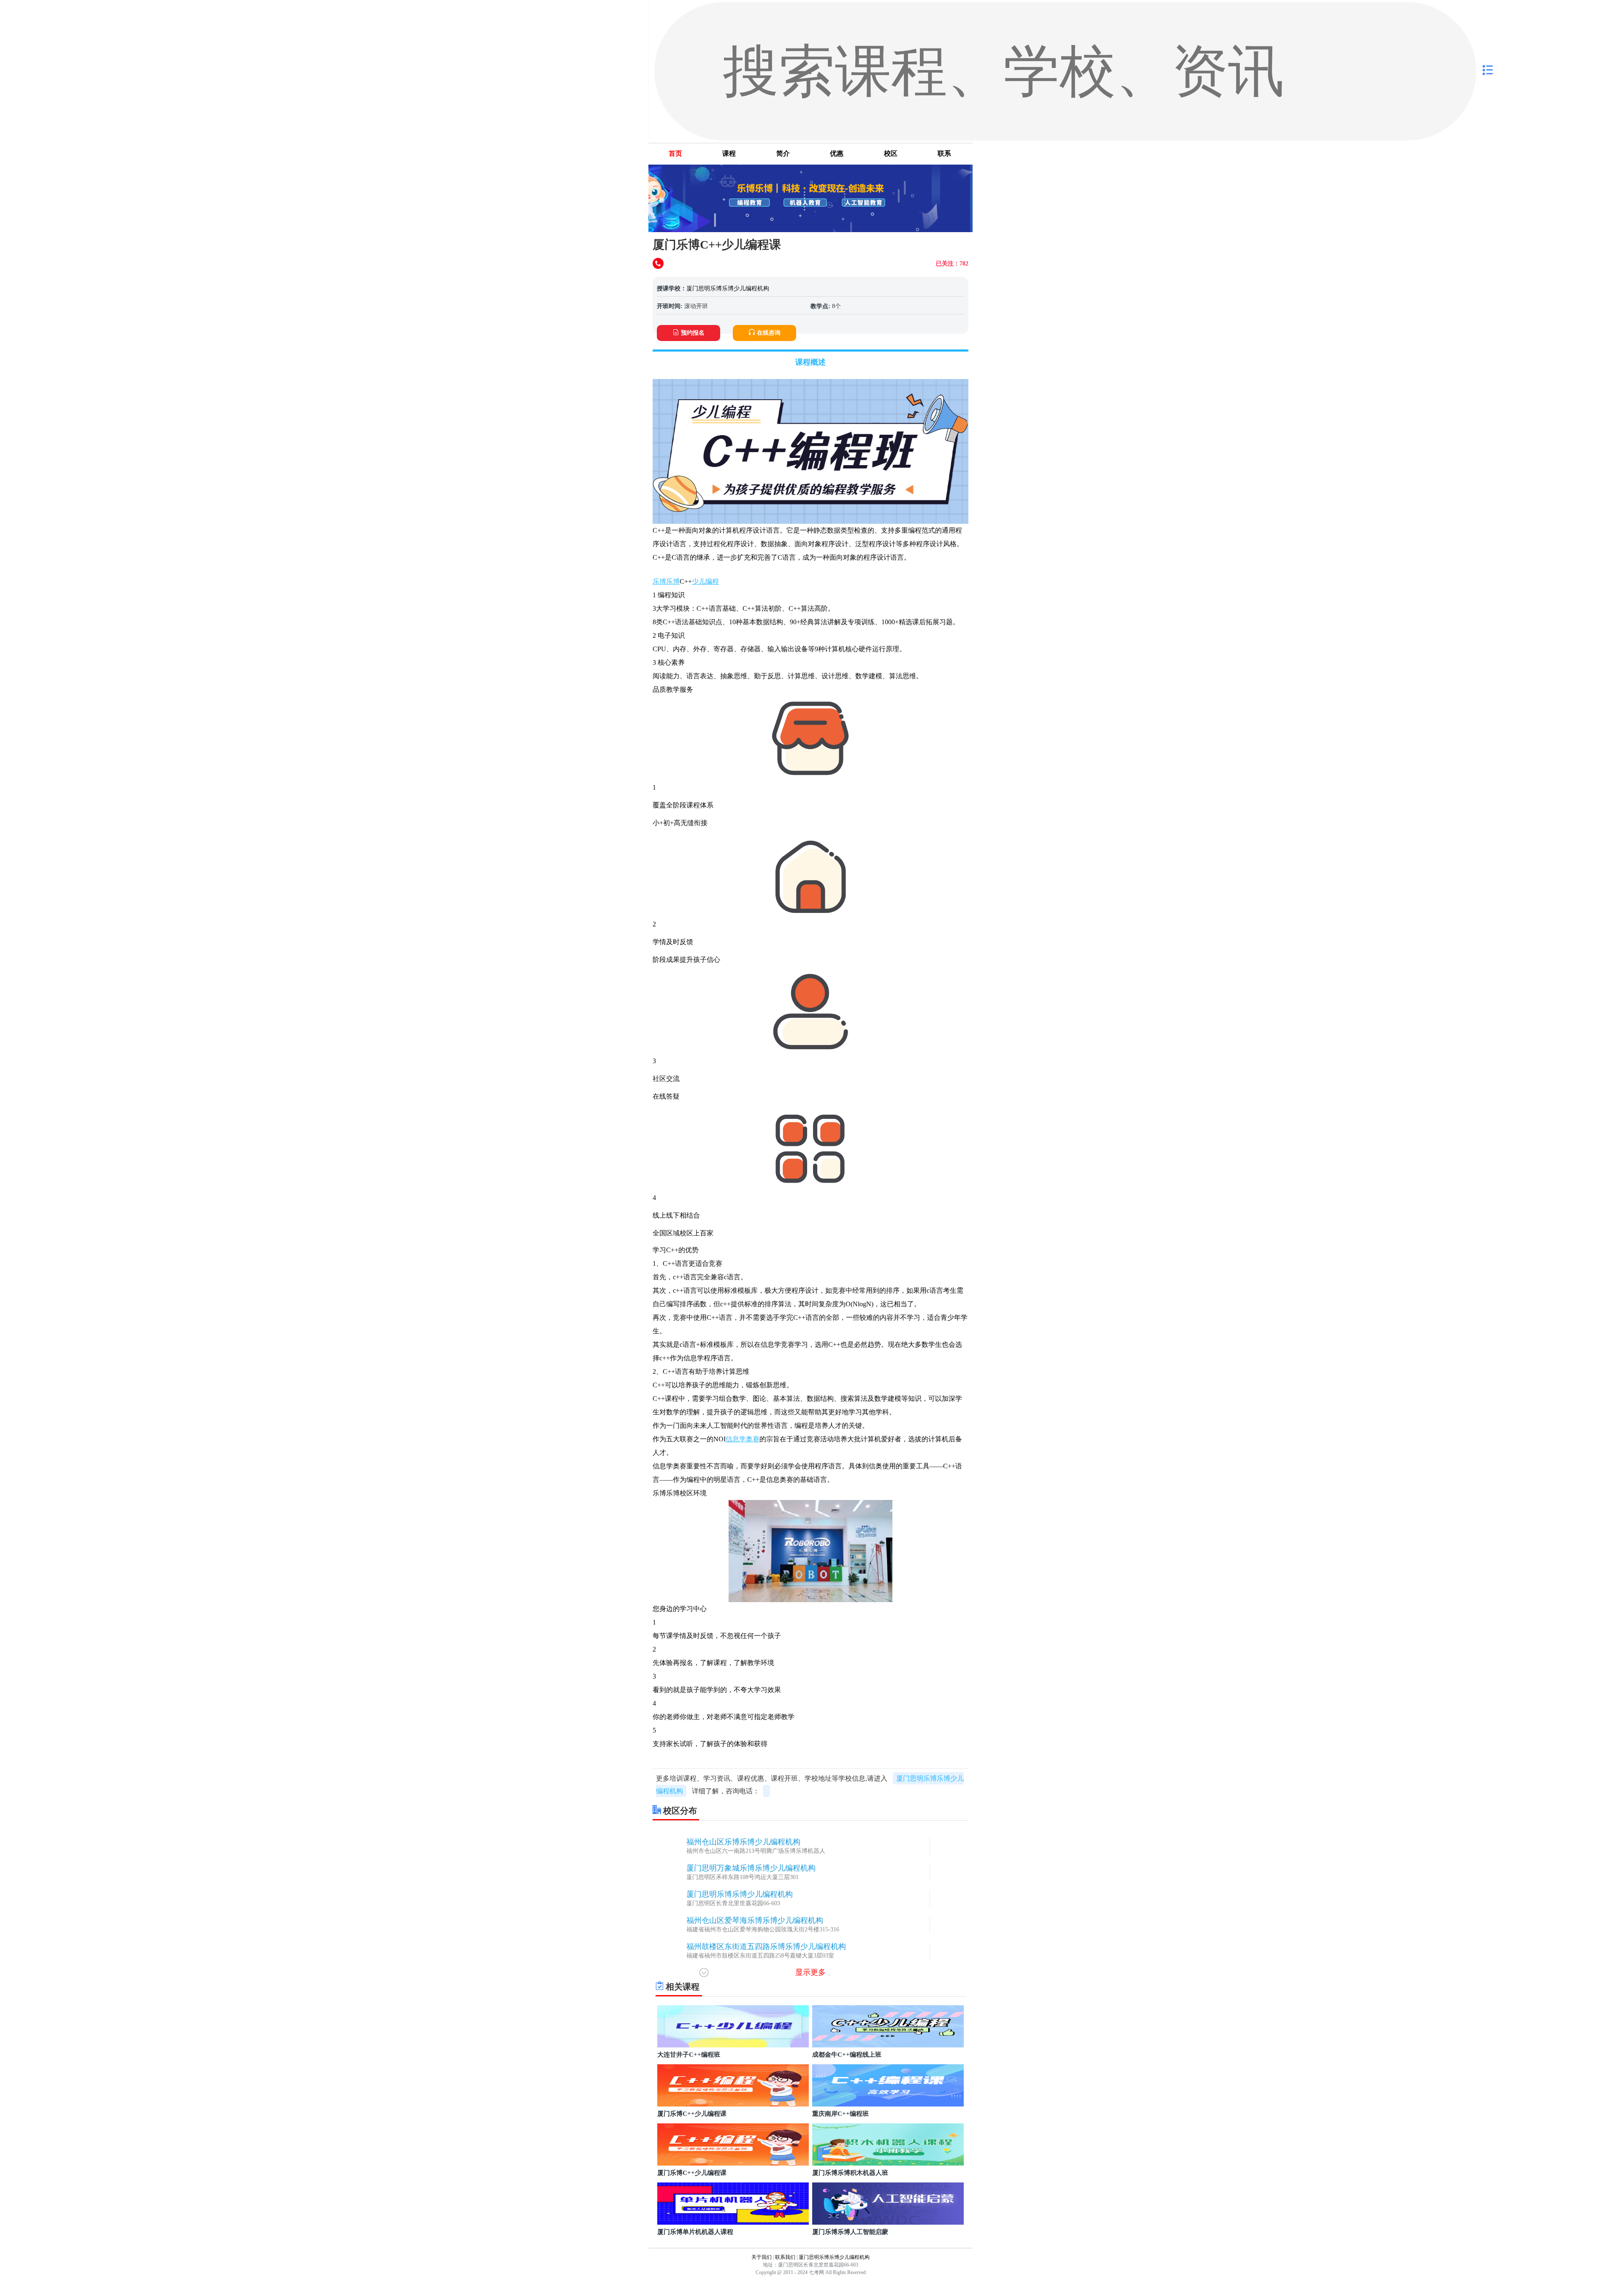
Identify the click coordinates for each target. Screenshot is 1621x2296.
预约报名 (693, 333)
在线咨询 (769, 333)
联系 (944, 153)
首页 (675, 153)
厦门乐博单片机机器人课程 (695, 2232)
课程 (729, 153)
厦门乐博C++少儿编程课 (692, 2114)
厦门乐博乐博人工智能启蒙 (850, 2232)
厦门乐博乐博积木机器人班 (850, 2173)
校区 (891, 153)
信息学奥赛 (743, 1439)
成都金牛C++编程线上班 (847, 2055)
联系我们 (785, 2257)
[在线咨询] (659, 264)
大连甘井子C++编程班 (689, 2055)
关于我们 (762, 2257)
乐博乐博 (666, 581)
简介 (783, 153)
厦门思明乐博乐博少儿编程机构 (728, 288)
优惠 (837, 153)
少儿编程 (705, 581)
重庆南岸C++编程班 (840, 2114)
